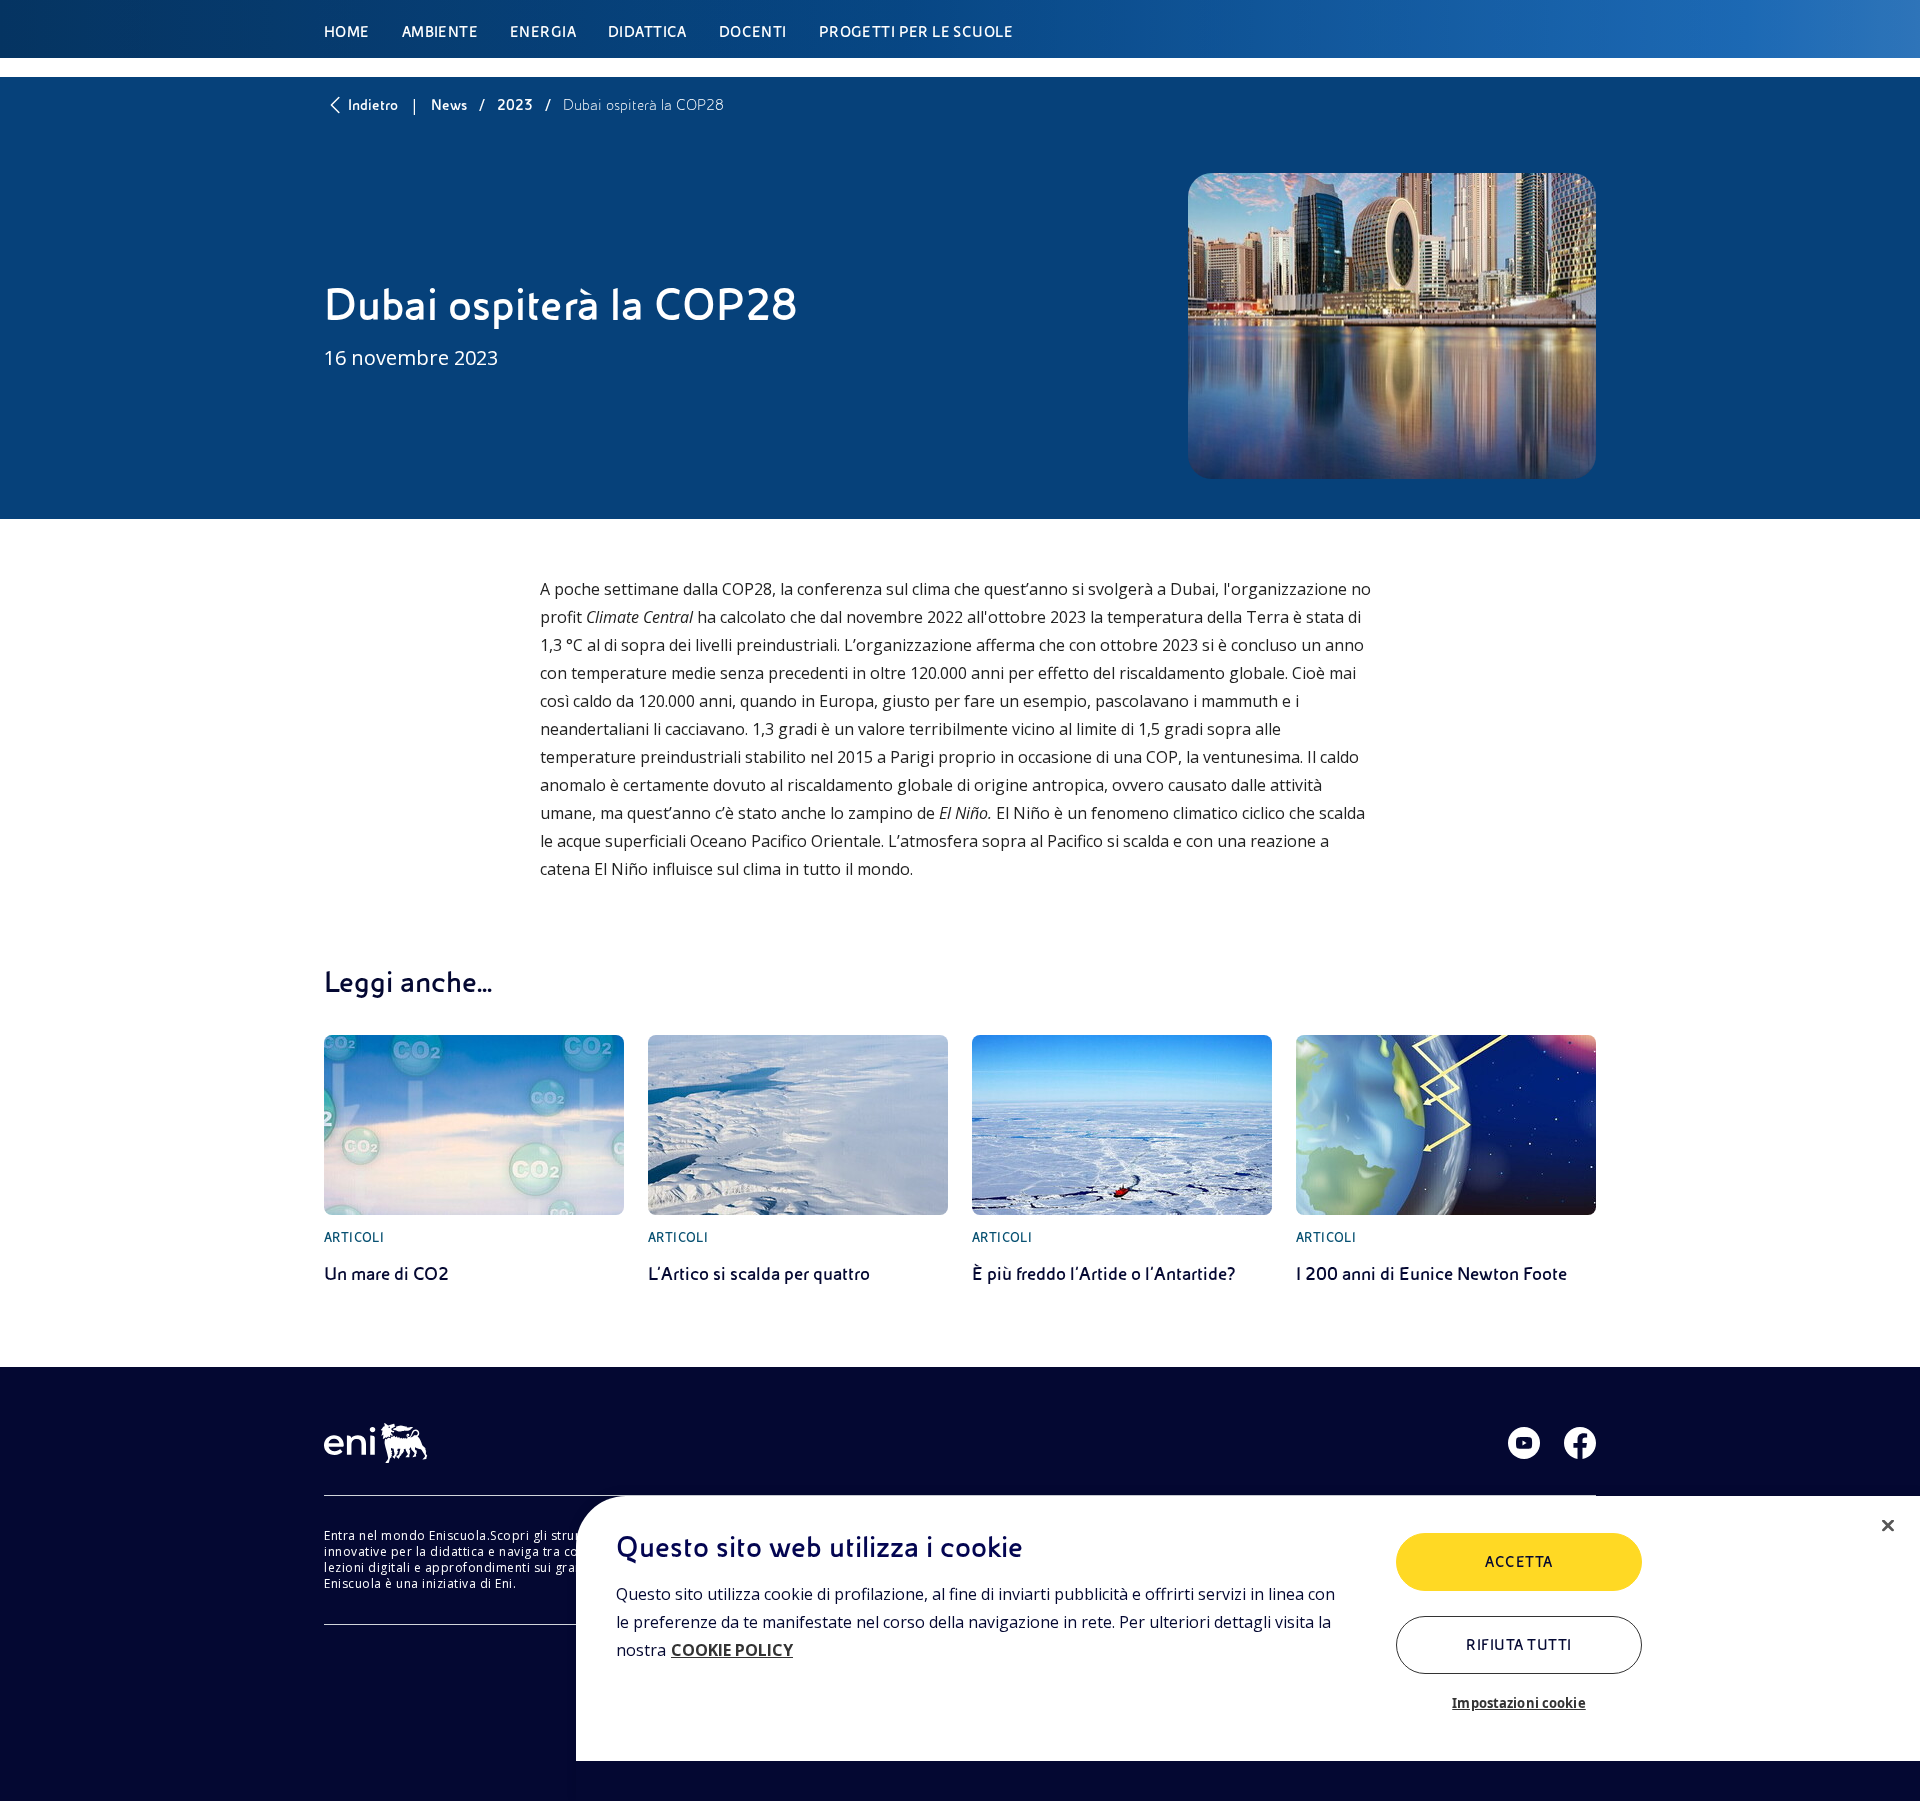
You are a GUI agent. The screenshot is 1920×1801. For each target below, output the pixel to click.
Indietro (373, 105)
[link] (474, 1161)
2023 (515, 105)
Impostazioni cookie (1518, 1703)
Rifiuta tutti (1518, 1645)
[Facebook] (1580, 1443)
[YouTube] (1524, 1443)
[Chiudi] (1888, 1526)
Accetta (1518, 1562)
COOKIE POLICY (732, 1650)
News (449, 105)
